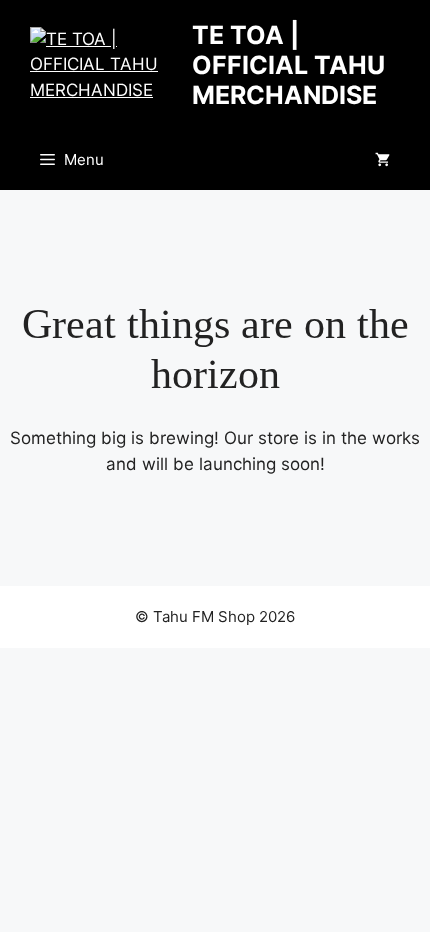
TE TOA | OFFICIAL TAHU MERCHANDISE (288, 65)
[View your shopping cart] (382, 160)
